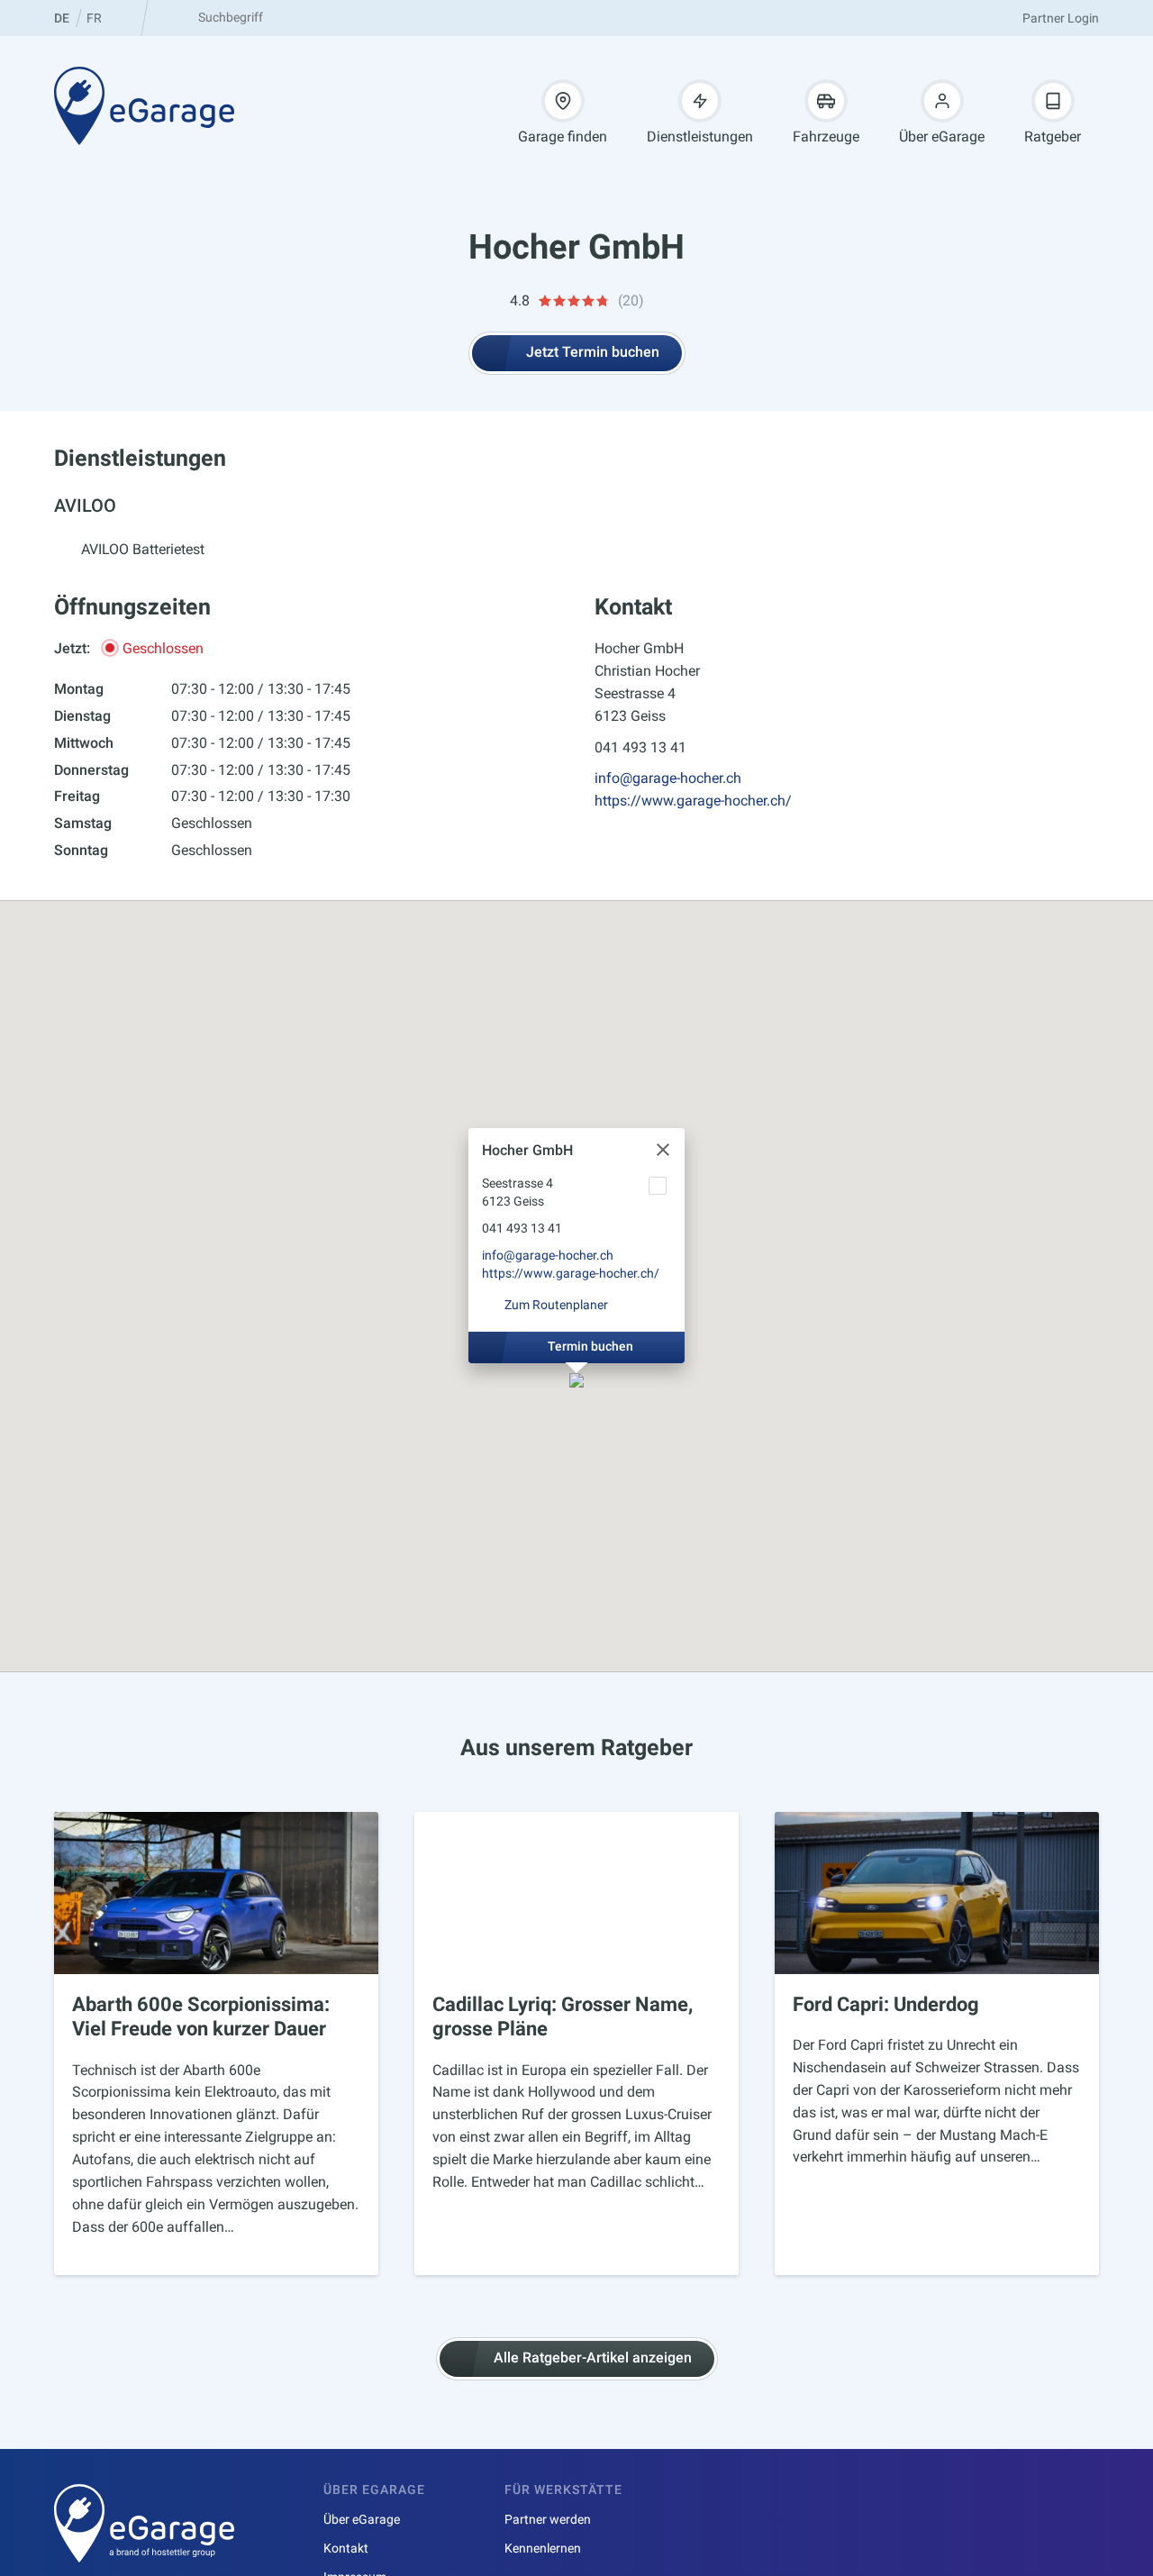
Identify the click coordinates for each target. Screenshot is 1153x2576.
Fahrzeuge (826, 137)
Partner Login (1061, 18)
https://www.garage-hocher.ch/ (693, 801)
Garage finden (563, 137)
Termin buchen (590, 1346)
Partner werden (548, 2519)
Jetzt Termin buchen (593, 352)
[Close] (663, 1150)
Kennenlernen (543, 2548)
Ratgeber (1053, 137)
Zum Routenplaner (556, 1305)
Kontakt (346, 2548)
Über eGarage (942, 137)
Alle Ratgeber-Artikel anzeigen (593, 2358)
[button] (576, 1382)
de (62, 18)
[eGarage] (144, 105)
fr (94, 18)
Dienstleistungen (700, 137)
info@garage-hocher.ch (668, 778)
